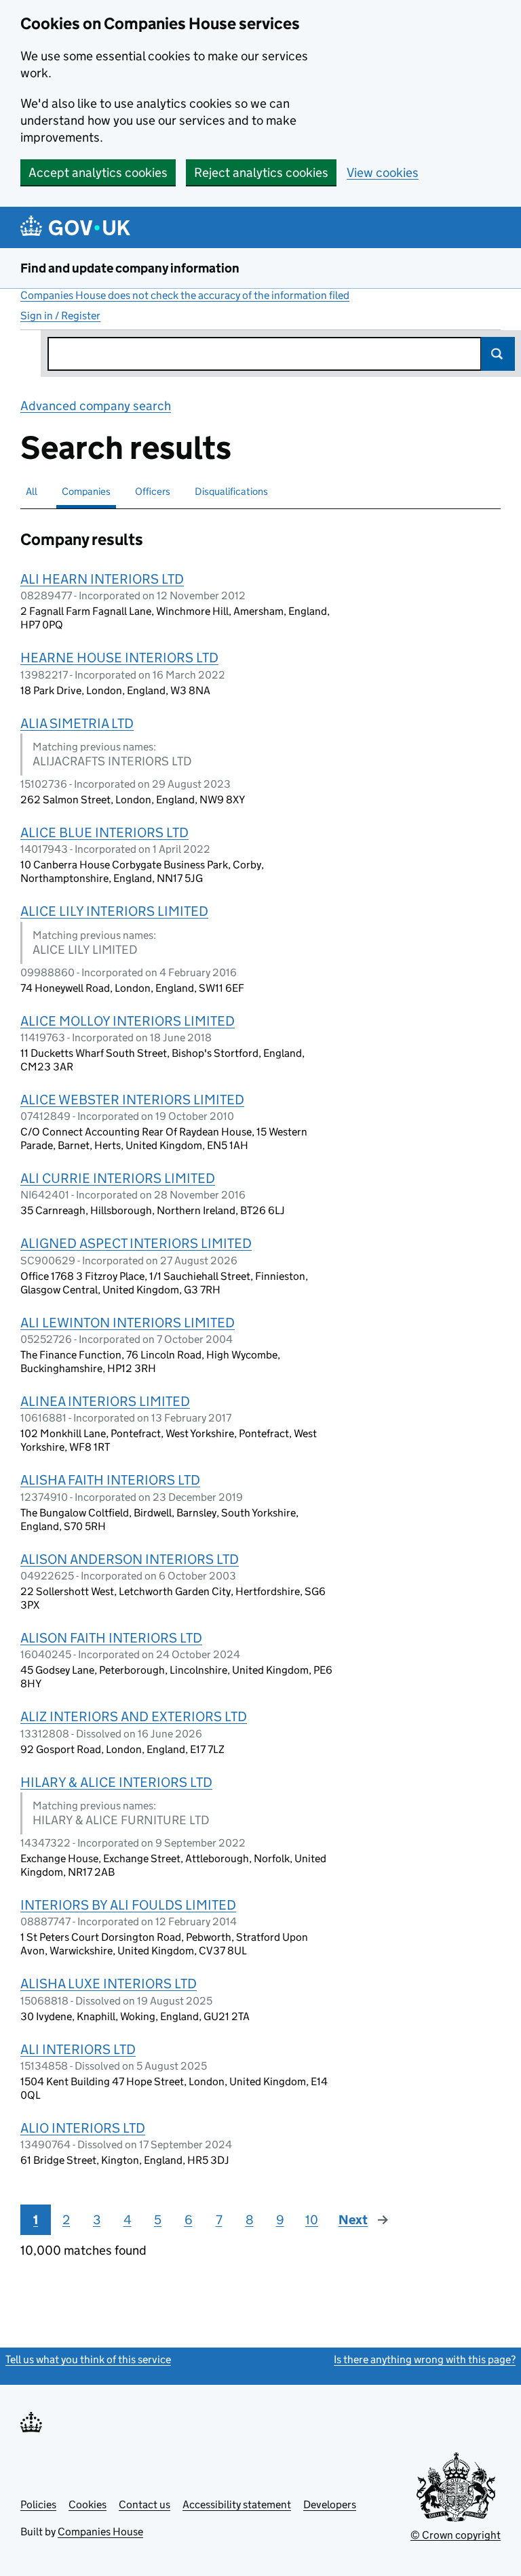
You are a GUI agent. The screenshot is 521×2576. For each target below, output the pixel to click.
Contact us (144, 2504)
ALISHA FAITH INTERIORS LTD (110, 1480)
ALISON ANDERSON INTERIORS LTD (130, 1559)
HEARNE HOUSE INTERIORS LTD (119, 658)
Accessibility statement (237, 2504)
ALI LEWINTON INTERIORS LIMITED (128, 1323)
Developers (330, 2504)
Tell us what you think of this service (88, 2359)
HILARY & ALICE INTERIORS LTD (116, 1782)
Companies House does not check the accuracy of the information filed (185, 295)
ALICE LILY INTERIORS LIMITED (114, 911)
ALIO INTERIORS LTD (83, 2128)
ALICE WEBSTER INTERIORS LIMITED (132, 1100)
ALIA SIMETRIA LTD (77, 723)
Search (498, 354)
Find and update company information (130, 268)
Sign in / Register (60, 316)
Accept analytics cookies (98, 173)
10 (312, 2220)
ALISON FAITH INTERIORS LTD (111, 1638)
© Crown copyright (456, 2535)
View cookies (383, 173)
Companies (86, 491)
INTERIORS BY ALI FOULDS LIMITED (128, 1905)
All (32, 491)
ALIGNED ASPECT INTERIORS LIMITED (136, 1243)
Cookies (88, 2504)
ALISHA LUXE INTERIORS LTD (109, 1984)
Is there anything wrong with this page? (425, 2359)
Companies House (100, 2532)
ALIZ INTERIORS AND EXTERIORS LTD (134, 1716)
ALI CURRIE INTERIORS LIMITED (118, 1178)
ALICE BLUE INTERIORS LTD (104, 832)
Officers (153, 491)
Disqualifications (231, 491)
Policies (38, 2504)
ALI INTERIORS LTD (78, 2049)
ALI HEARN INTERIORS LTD (102, 579)
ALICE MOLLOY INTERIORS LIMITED (128, 1021)
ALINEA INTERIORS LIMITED (105, 1401)
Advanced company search (96, 406)
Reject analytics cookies (261, 173)
